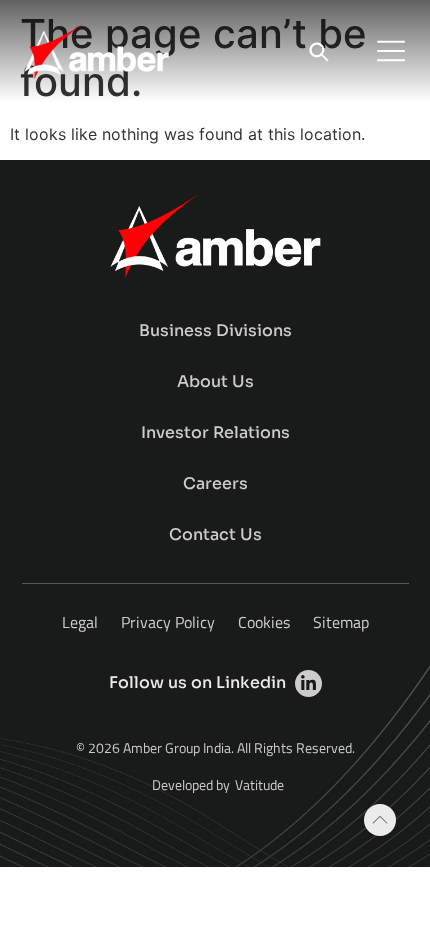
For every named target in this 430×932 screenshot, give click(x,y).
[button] (390, 50)
